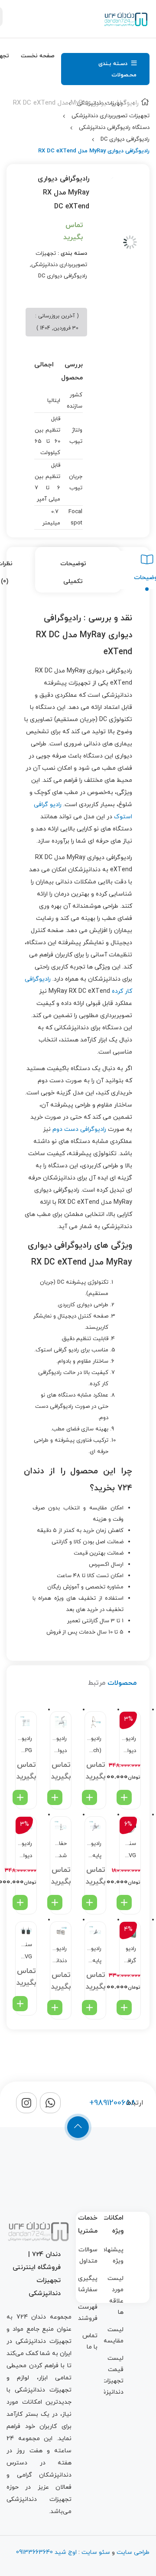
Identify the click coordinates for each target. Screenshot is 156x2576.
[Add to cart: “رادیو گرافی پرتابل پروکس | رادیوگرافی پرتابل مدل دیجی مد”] (124, 2008)
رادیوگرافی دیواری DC (125, 139)
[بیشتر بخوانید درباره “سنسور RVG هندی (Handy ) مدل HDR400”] (20, 2004)
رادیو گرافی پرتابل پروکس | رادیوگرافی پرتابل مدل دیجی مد (129, 1956)
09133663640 (34, 2552)
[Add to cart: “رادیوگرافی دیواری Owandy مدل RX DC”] (124, 1797)
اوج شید (65, 2552)
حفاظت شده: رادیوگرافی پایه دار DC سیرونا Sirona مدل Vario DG (60, 1851)
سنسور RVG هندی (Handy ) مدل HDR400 (25, 1952)
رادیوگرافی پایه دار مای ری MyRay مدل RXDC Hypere (94, 1851)
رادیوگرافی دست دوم (79, 1129)
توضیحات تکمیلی (73, 573)
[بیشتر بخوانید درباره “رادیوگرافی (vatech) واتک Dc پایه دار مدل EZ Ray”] (89, 1797)
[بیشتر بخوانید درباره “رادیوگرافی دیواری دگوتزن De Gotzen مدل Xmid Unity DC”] (55, 1797)
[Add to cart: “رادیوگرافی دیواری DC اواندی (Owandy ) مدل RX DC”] (20, 1902)
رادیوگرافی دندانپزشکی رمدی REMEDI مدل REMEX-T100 (60, 1956)
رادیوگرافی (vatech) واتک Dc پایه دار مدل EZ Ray (94, 1746)
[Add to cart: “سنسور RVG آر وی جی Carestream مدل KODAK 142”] (124, 1902)
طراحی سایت (133, 2552)
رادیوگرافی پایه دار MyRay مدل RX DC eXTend (94, 1956)
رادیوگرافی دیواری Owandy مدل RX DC (129, 1746)
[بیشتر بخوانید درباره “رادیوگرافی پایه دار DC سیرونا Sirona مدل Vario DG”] (55, 1902)
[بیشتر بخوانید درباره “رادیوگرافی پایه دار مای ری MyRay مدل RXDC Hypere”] (89, 1902)
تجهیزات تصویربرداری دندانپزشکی (110, 116)
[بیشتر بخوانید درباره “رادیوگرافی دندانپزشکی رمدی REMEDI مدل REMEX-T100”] (55, 2008)
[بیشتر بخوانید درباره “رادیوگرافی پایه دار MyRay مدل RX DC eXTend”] (89, 2008)
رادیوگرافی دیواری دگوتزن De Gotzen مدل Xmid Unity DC (60, 1746)
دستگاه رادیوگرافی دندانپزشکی (114, 128)
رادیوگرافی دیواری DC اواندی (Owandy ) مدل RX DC (25, 1851)
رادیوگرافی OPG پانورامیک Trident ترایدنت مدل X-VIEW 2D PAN (25, 1746)
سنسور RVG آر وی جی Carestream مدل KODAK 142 (129, 1851)
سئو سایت (96, 2552)
